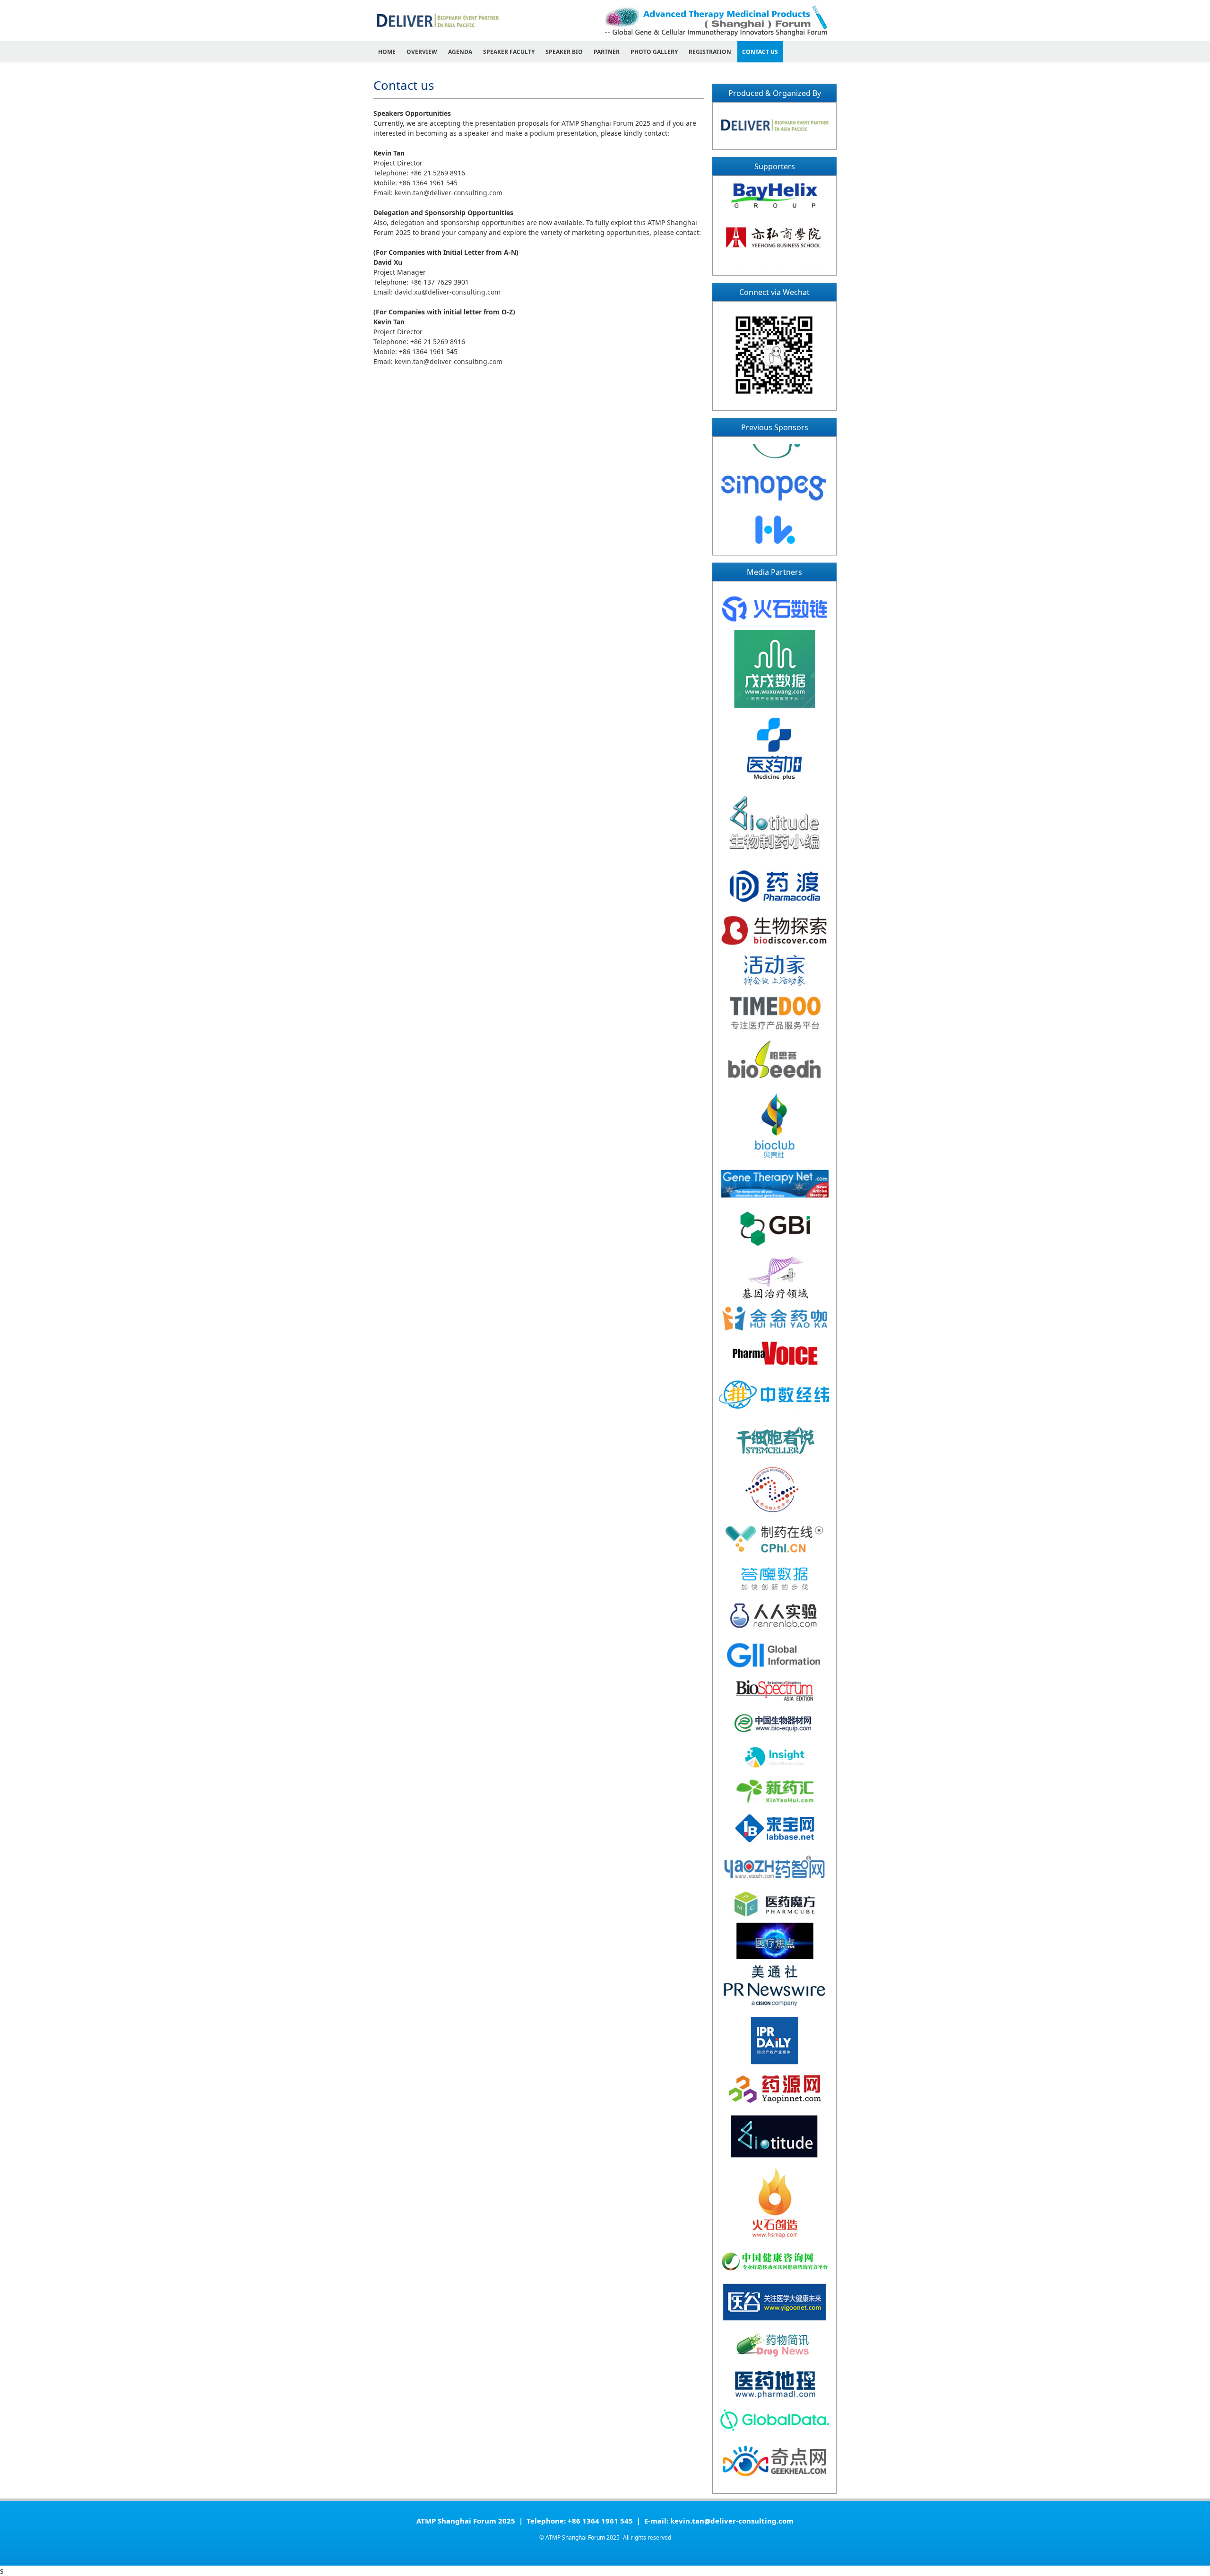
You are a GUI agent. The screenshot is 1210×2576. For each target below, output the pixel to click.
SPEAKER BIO (564, 52)
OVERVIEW (422, 52)
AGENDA (460, 52)
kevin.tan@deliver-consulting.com (449, 193)
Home (387, 52)
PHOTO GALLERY (654, 52)
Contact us (760, 52)
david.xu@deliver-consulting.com (448, 292)
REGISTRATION (710, 52)
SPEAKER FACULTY (509, 52)
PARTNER (607, 52)
